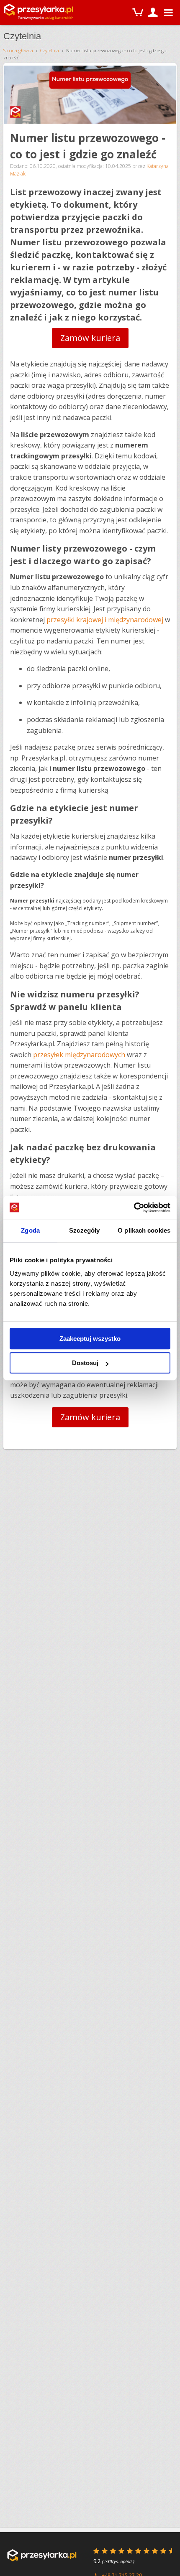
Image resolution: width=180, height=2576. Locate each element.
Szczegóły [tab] (84, 1230)
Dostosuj (85, 1363)
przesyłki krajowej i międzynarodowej (105, 620)
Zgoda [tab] (30, 1230)
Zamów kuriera (90, 338)
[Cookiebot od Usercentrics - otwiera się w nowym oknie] (134, 1208)
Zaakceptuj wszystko (90, 1339)
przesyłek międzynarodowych (79, 1055)
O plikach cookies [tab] (144, 1230)
